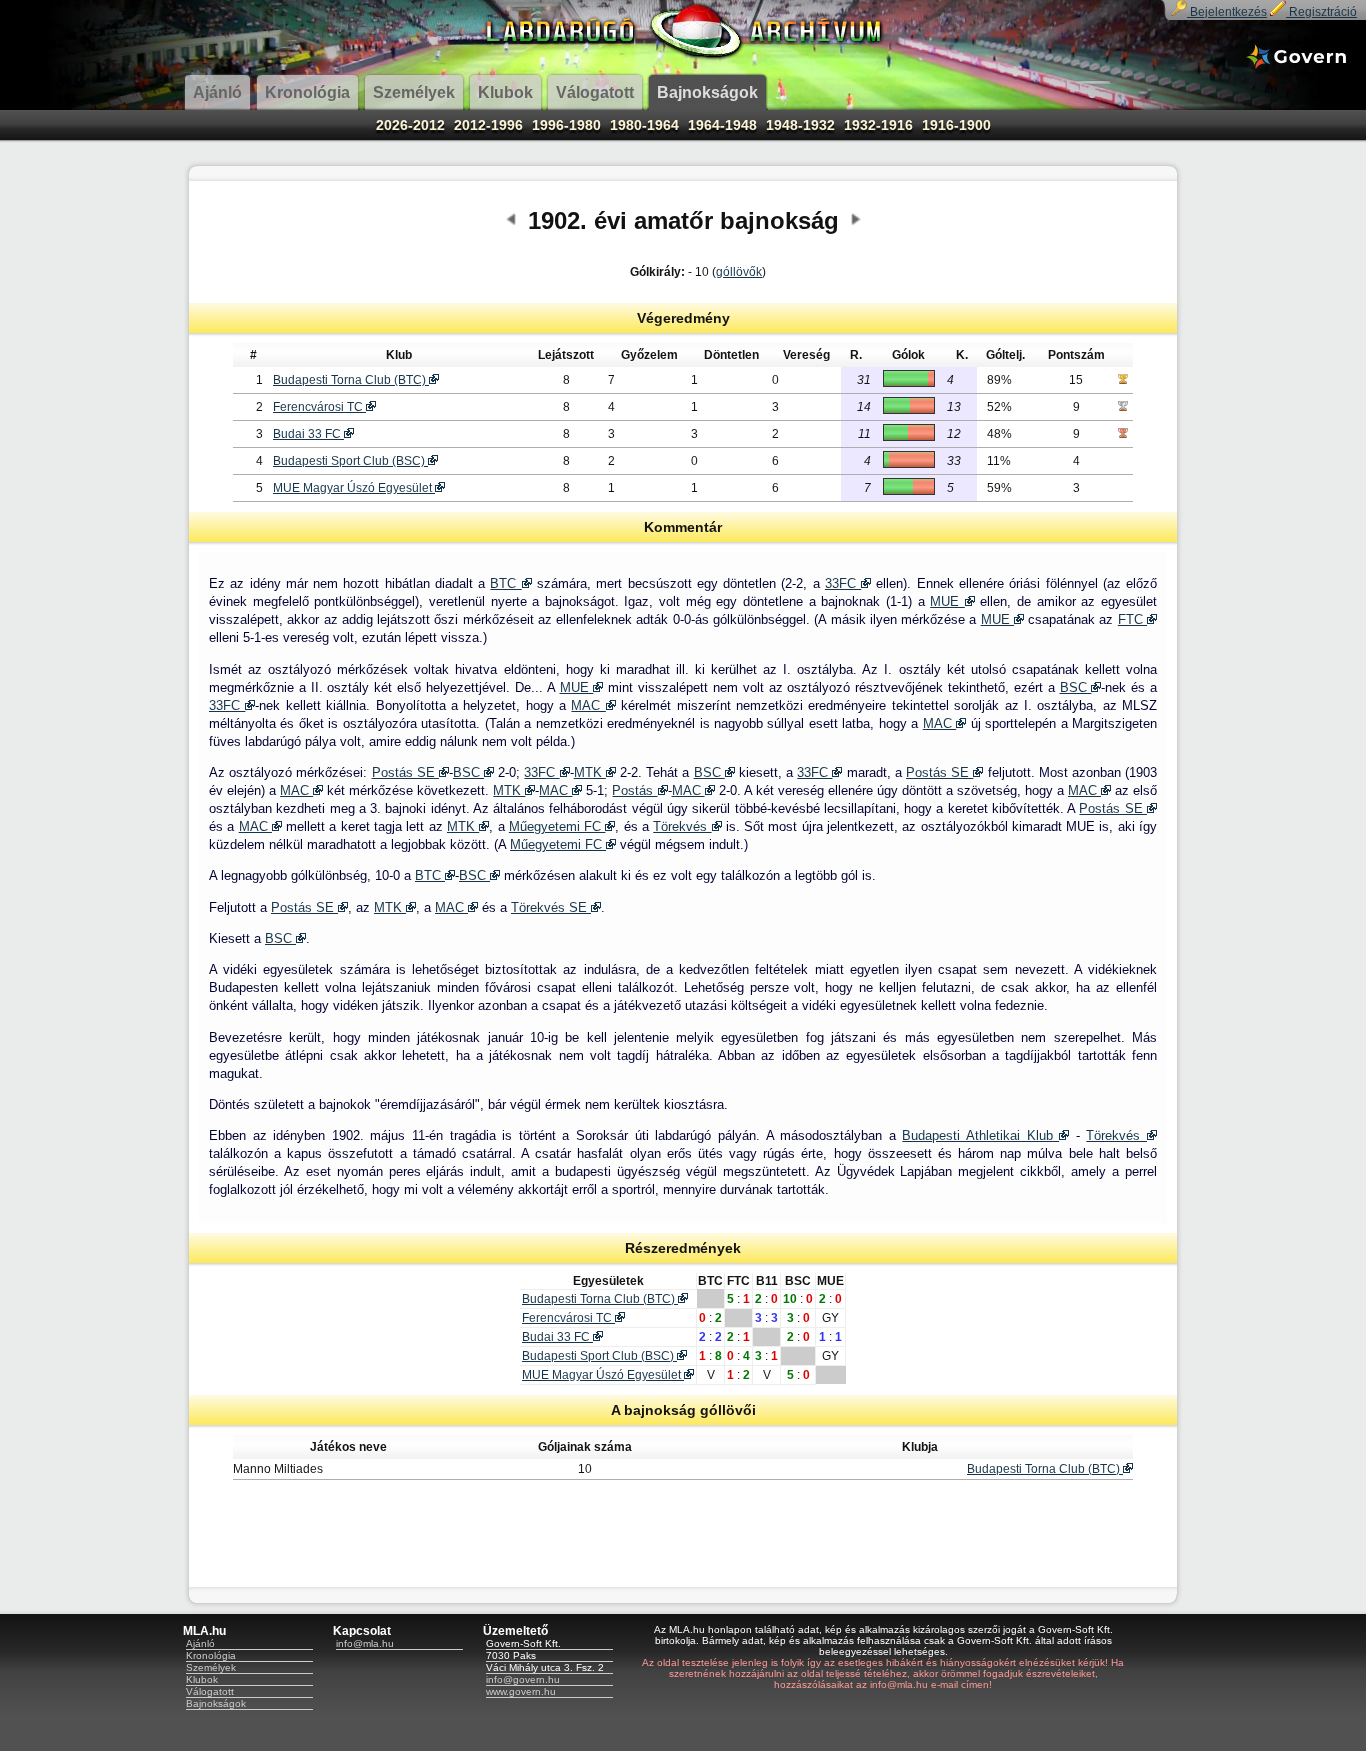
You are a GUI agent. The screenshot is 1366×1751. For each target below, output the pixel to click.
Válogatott (210, 1691)
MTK (590, 772)
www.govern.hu (521, 1691)
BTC (505, 583)
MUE (947, 601)
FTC (1132, 619)
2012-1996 (488, 125)
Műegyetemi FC (557, 826)
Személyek (211, 1667)
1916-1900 (956, 125)
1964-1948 (722, 125)
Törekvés (682, 826)
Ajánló (200, 1643)
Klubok (202, 1679)
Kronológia (211, 1655)
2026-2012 (410, 125)
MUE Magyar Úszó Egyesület (354, 488)
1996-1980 (566, 125)
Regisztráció (1321, 12)
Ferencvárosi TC (319, 407)
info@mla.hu (365, 1643)
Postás (634, 790)
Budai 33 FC (308, 434)
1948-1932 (800, 125)
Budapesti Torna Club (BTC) (351, 380)
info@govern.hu (523, 1679)
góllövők (739, 272)
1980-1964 (644, 125)
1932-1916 (878, 125)
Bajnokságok (216, 1703)
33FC (843, 583)
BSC (1076, 687)
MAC (588, 705)
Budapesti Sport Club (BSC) (350, 461)
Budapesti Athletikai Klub (980, 1135)
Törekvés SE (551, 907)
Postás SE (405, 772)
